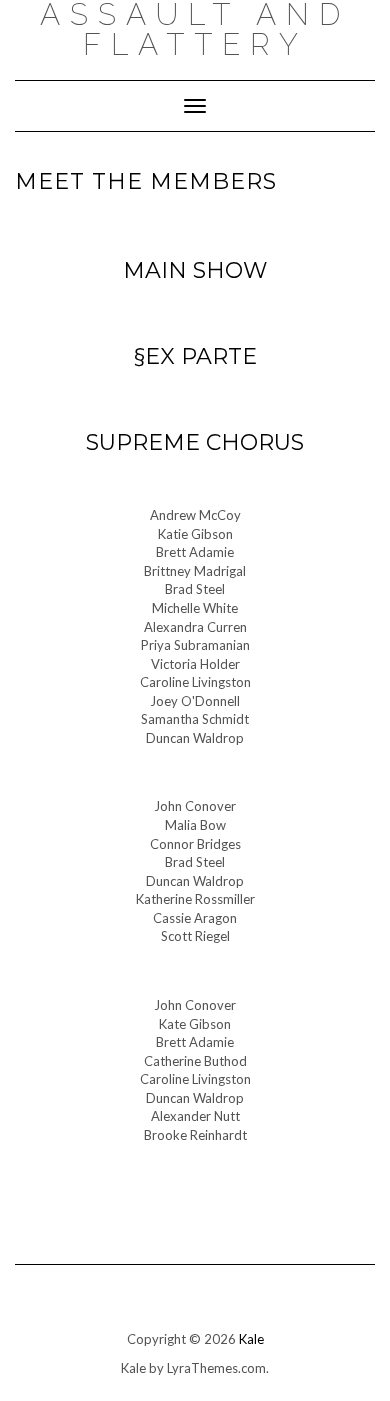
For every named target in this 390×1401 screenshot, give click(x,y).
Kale (251, 1339)
